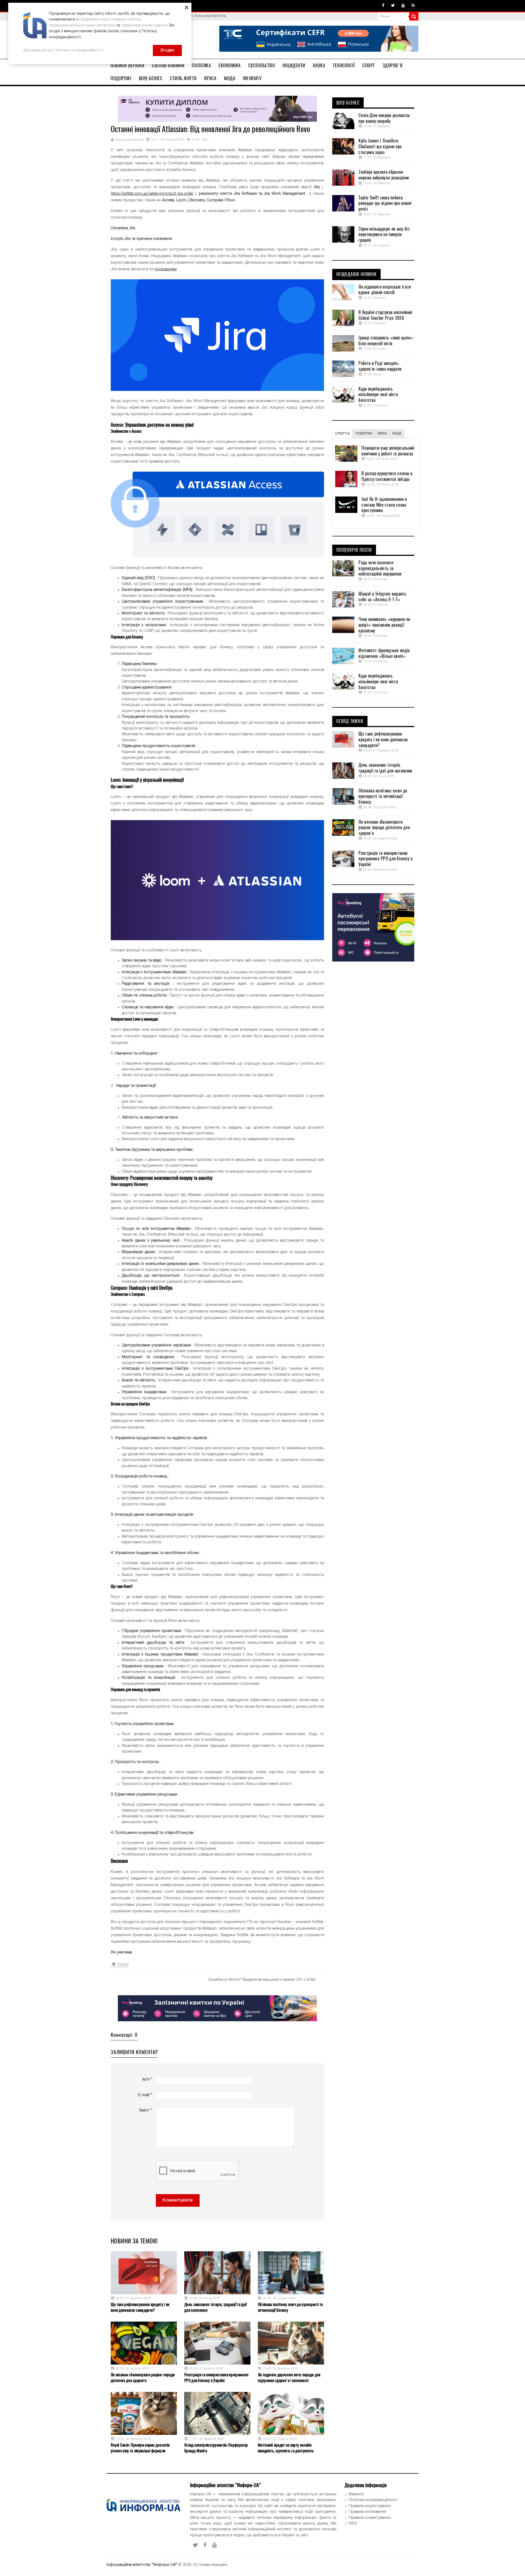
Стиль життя (183, 78)
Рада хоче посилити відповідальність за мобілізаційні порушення (380, 568)
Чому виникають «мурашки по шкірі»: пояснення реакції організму (384, 625)
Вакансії (356, 2494)
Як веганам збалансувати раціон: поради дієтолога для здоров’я (143, 2378)
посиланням (166, 269)
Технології (344, 65)
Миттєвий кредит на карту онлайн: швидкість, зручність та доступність (286, 2448)
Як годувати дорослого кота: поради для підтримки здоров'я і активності (289, 2378)
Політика (201, 65)
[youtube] (403, 6)
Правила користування (370, 2506)
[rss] (413, 6)
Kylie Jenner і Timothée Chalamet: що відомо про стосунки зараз (380, 147)
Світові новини (168, 65)
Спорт (369, 65)
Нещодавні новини (356, 274)
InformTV (252, 78)
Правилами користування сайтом (110, 19)
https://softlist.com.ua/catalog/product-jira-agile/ (152, 194)
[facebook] (383, 6)
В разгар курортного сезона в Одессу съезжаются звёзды (387, 476)
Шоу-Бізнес (151, 78)
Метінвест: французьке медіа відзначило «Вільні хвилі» (384, 653)
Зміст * (145, 2110)
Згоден (167, 50)
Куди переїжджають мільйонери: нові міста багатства (378, 395)
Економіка (230, 65)
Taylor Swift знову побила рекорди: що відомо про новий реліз (385, 204)
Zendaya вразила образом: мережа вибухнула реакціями (384, 175)
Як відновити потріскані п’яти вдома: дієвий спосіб (385, 290)
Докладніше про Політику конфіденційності (63, 50)
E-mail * (145, 2095)
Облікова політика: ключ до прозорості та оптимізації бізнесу (290, 2307)
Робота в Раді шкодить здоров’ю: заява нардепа (380, 366)
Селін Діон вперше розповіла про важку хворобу (384, 118)
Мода (230, 78)
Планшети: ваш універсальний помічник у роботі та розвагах (388, 451)
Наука (319, 65)
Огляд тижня (350, 721)
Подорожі (121, 78)
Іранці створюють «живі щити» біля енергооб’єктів (386, 341)
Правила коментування (370, 2518)
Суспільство (262, 65)
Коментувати (178, 2200)
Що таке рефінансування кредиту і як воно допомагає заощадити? (140, 2307)
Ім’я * (147, 2080)
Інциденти (294, 65)
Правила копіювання (367, 2512)
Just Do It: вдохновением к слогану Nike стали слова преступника (384, 505)
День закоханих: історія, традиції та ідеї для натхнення (215, 2307)
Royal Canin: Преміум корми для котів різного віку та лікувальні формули (140, 2448)
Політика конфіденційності (373, 2500)
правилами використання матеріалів (82, 25)
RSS (353, 2523)
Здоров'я (393, 65)
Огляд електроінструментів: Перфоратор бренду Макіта (216, 2448)
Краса (210, 78)
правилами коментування (144, 25)
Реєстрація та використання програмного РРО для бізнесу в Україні (216, 2378)
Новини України (127, 65)
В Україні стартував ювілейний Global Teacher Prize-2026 (385, 315)
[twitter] (393, 6)
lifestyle (342, 434)
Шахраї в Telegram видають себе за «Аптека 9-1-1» (382, 597)
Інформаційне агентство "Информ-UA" (142, 2565)
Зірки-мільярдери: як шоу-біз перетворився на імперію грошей (384, 235)
